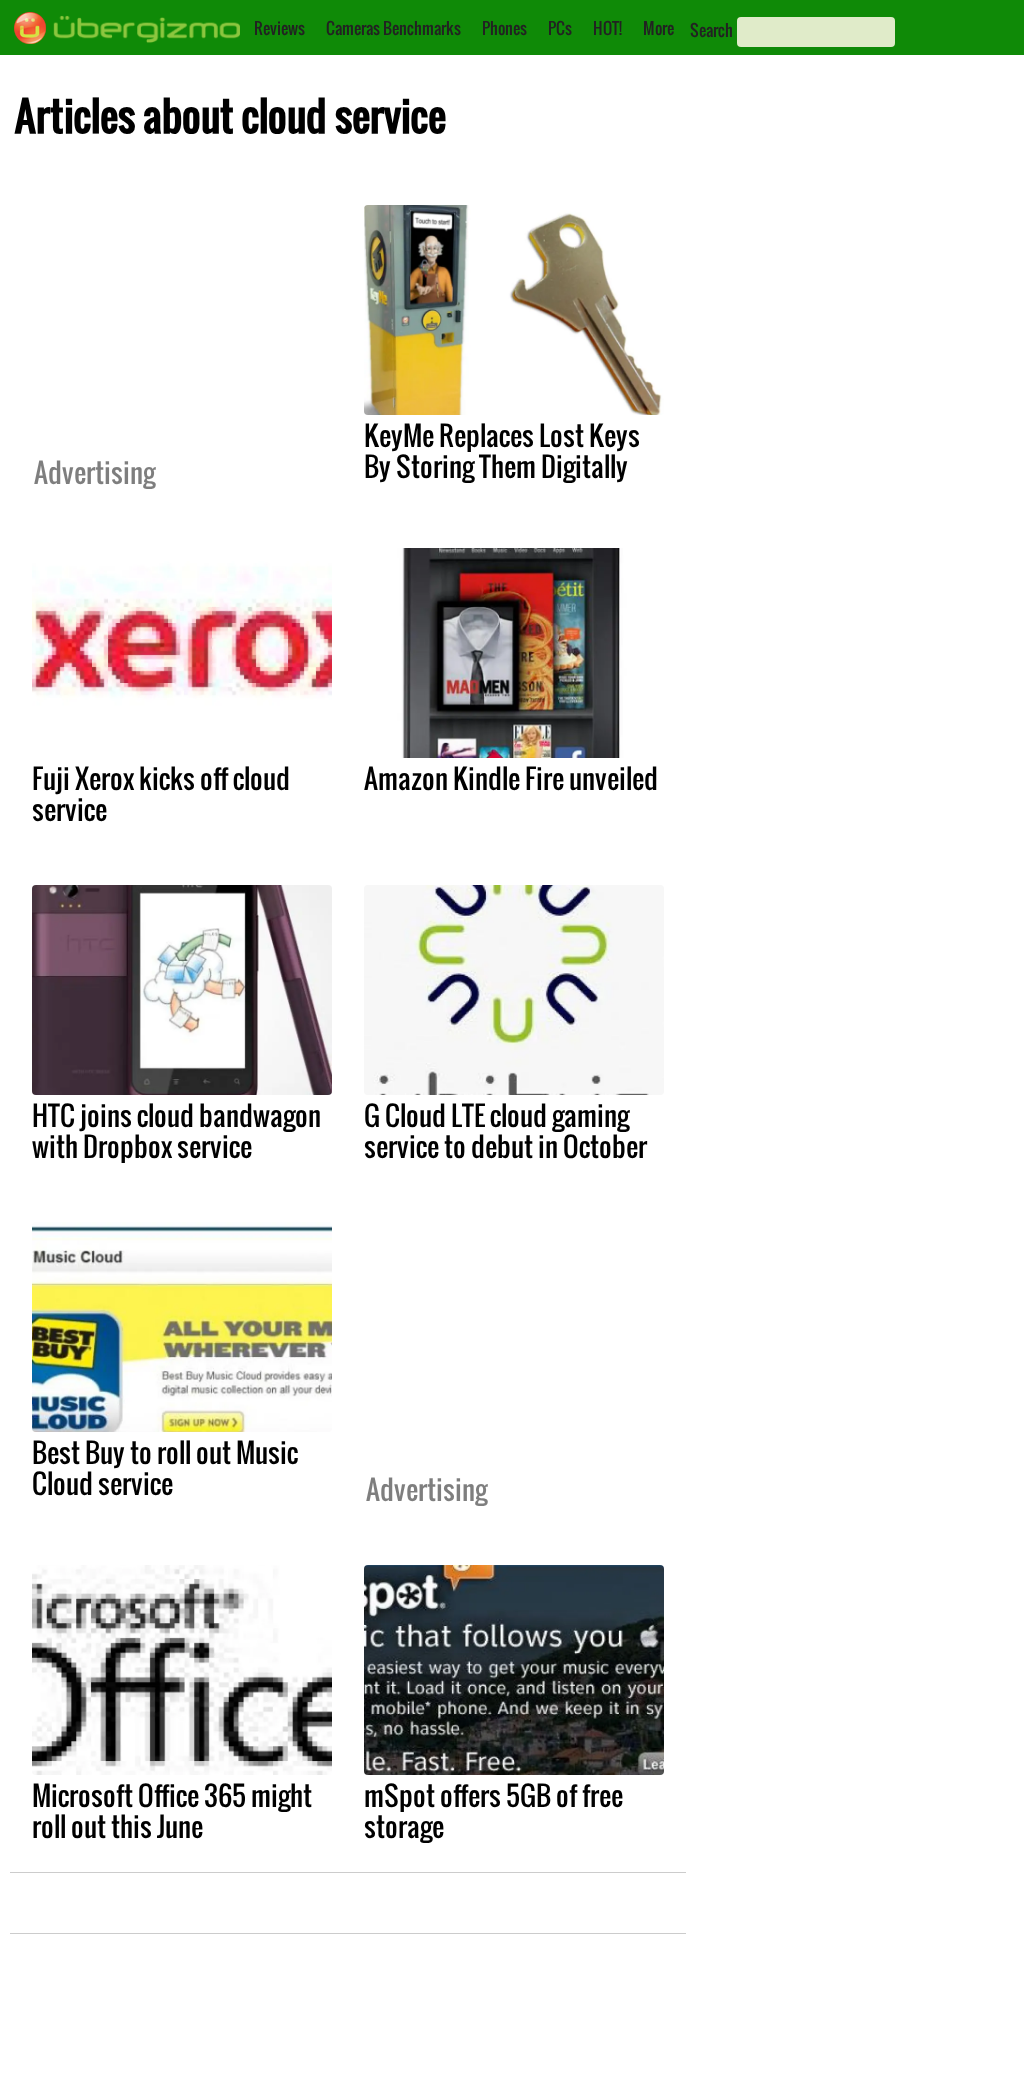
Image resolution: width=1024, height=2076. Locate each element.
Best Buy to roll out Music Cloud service (165, 1467)
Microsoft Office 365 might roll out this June (172, 1810)
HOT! (607, 28)
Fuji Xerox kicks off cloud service (161, 793)
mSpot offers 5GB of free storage (493, 1810)
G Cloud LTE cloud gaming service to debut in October (505, 1130)
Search (711, 30)
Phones (504, 28)
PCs (560, 28)
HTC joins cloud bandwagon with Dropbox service (176, 1130)
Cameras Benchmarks (393, 28)
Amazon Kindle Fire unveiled (511, 778)
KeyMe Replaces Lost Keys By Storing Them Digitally (502, 450)
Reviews (279, 28)
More (658, 28)
